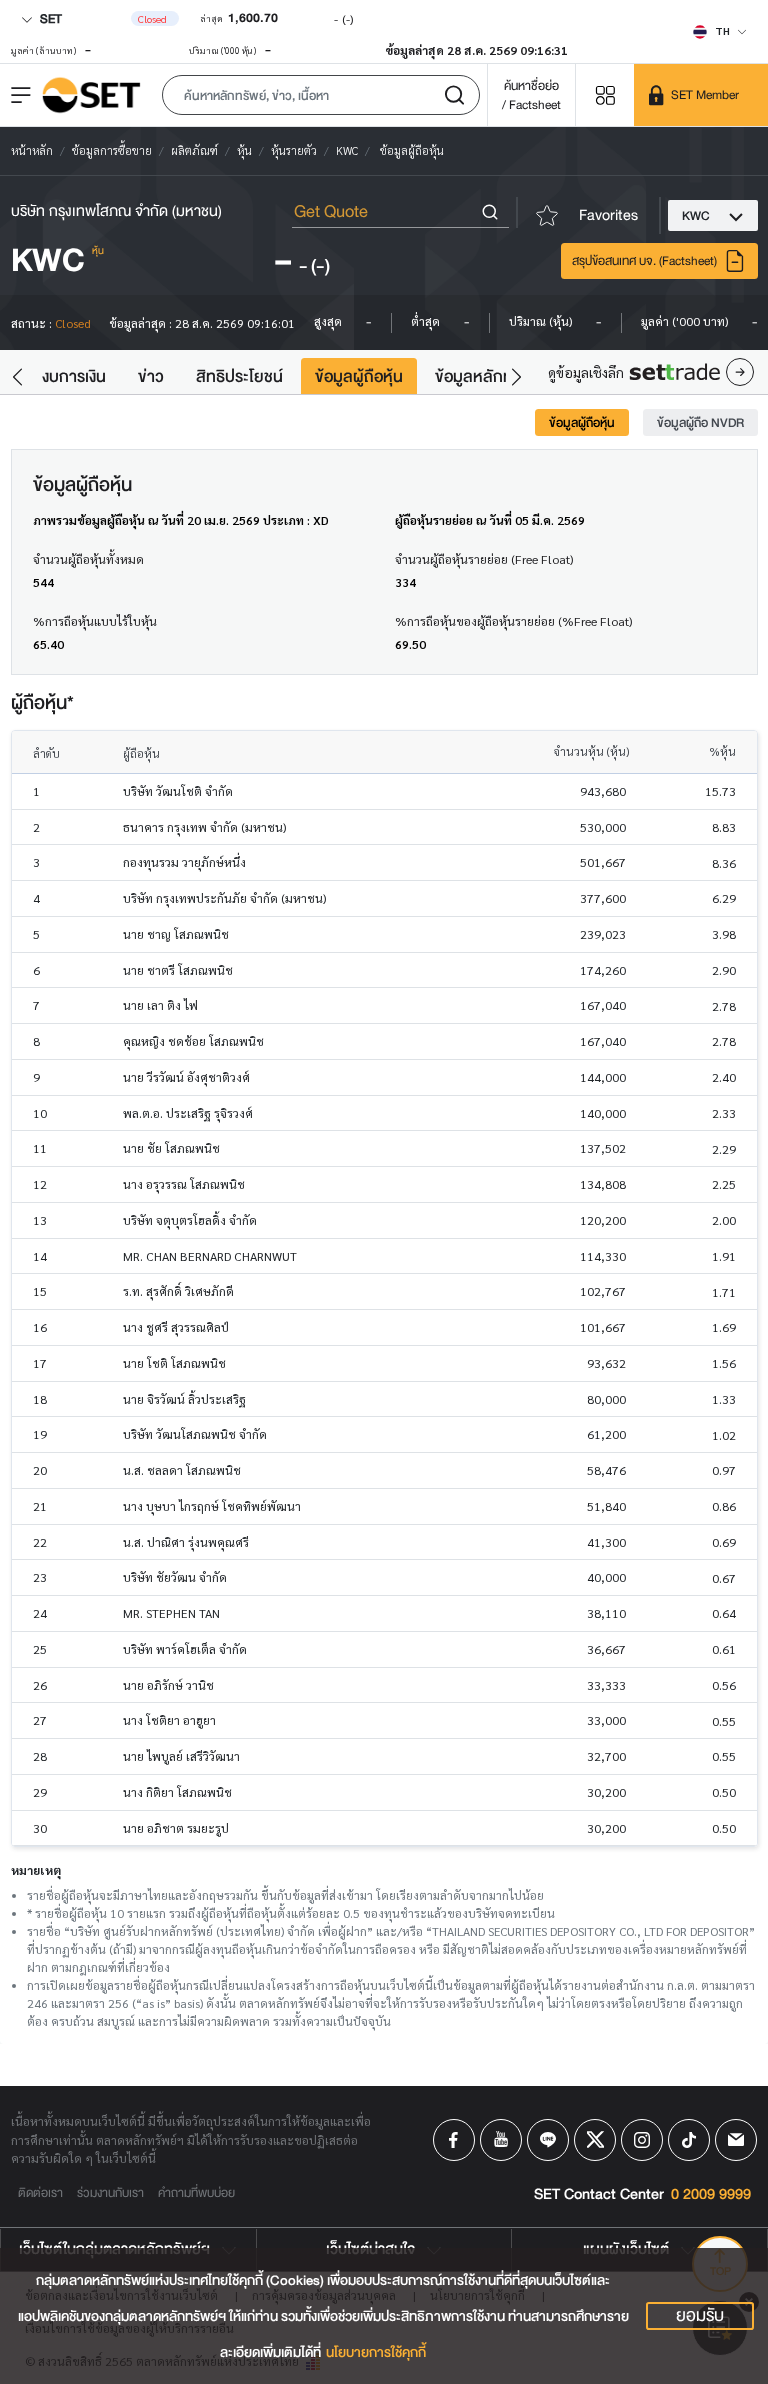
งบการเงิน (74, 376)
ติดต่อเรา (40, 2192)
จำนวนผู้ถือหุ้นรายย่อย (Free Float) (484, 559)
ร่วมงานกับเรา (110, 2192)
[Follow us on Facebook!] (454, 2140)
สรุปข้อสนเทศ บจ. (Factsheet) (644, 260)
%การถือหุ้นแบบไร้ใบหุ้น (95, 621)
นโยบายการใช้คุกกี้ (376, 2352)
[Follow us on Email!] (736, 2140)
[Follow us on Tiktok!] (689, 2140)
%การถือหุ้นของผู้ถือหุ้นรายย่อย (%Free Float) (513, 621)
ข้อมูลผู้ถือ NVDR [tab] (700, 422)
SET (49, 18)
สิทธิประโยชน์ (239, 376)
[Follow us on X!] (595, 2140)
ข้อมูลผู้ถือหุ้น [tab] (582, 422)
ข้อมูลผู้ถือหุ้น (359, 376)
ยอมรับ (700, 2316)
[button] (321, 95)
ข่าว (151, 376)
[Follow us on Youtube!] (501, 2140)
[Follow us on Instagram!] (642, 2140)
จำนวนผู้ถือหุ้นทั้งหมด (88, 559)
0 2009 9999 (711, 2195)
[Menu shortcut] (605, 94)
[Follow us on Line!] (548, 2140)
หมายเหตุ (36, 1870)
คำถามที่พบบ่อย (196, 2192)
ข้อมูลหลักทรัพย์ (489, 376)
